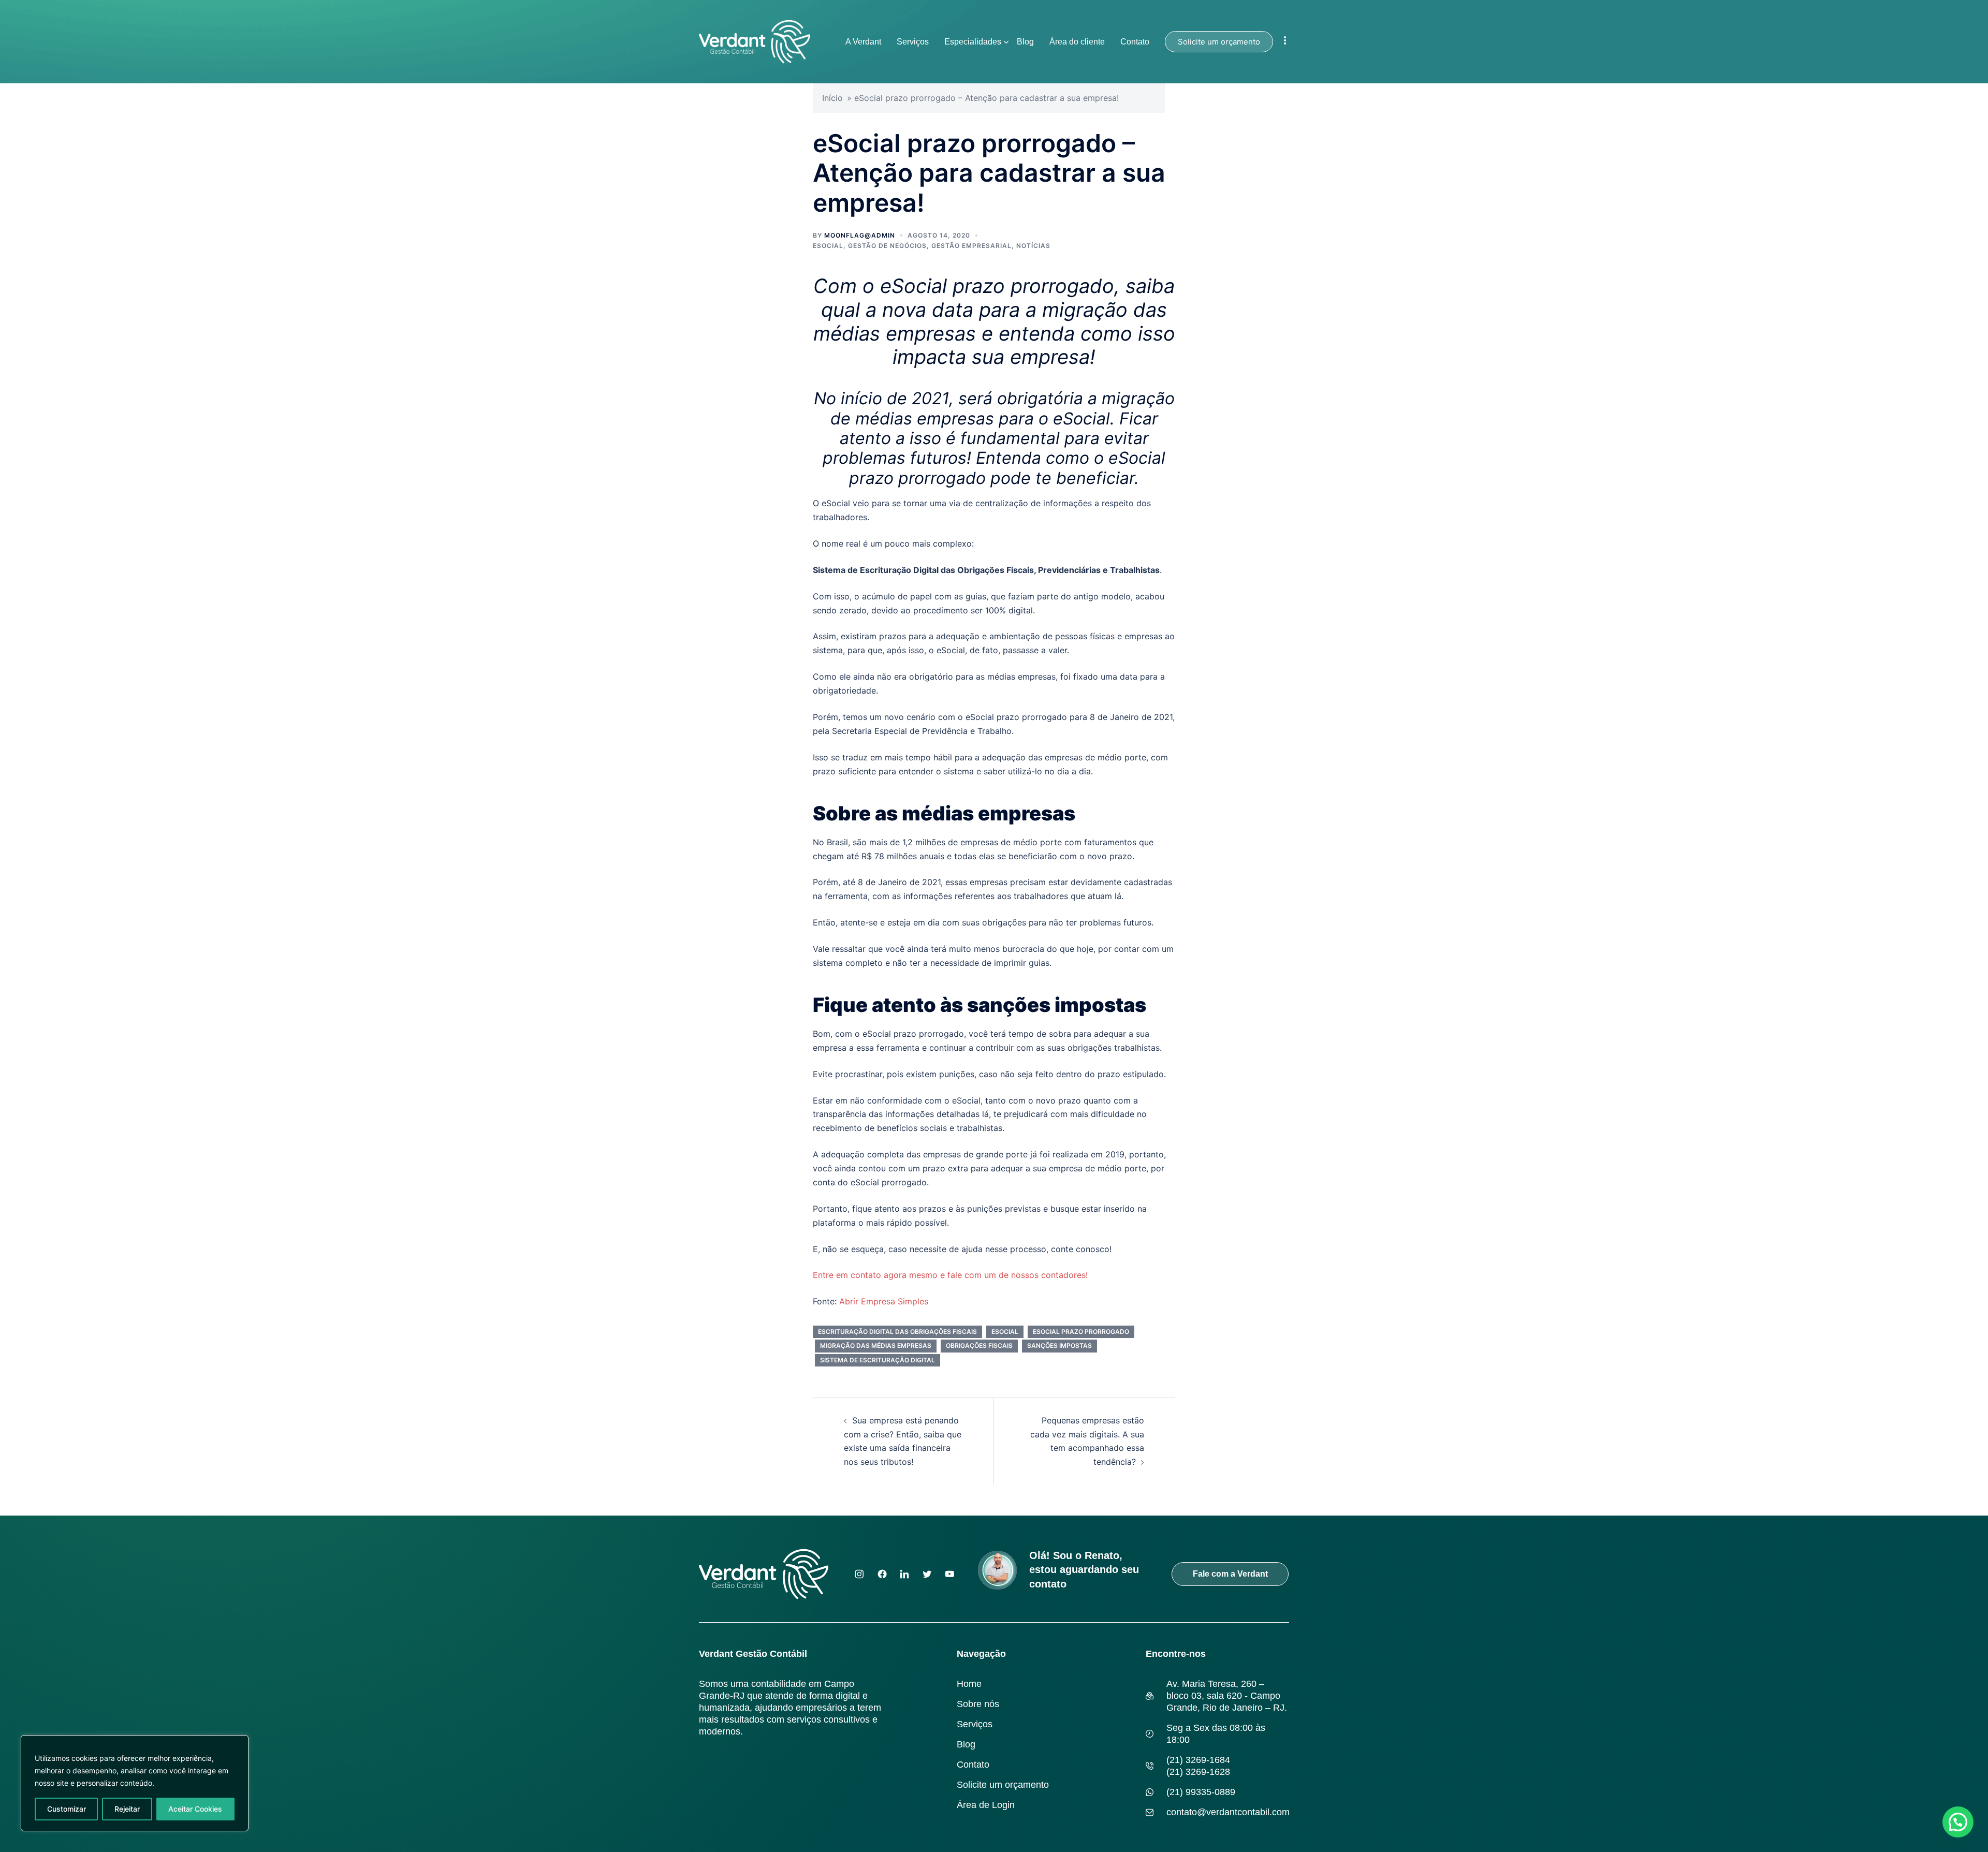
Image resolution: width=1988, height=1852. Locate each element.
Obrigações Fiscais (979, 1346)
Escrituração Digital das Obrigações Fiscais (897, 1332)
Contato (1135, 42)
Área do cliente (1077, 42)
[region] (135, 1783)
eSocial (828, 246)
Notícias (1033, 246)
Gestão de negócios (887, 246)
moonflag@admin (860, 235)
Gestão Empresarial (971, 246)
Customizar (67, 1809)
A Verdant (863, 42)
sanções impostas (1059, 1346)
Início (832, 98)
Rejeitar (127, 1809)
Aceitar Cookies (195, 1809)
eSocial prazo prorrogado (1081, 1332)
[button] (1958, 1822)
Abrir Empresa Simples (884, 1301)
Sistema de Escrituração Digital (878, 1360)
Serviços (913, 42)
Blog (1025, 42)
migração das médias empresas (876, 1346)
